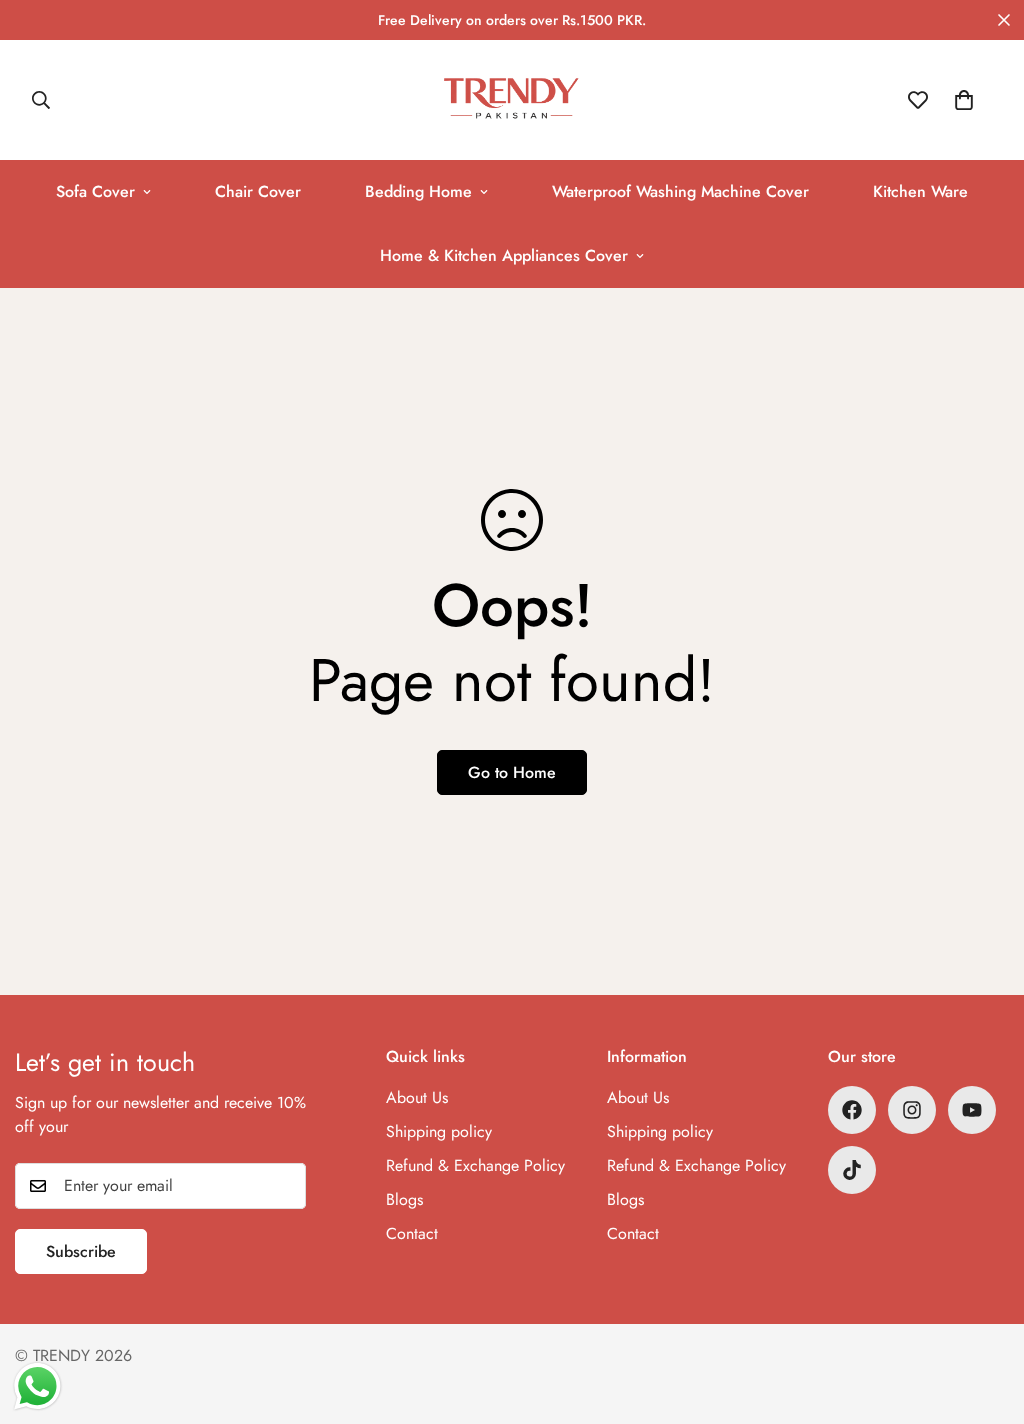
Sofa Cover (95, 191)
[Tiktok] (852, 1170)
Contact (412, 1233)
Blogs (404, 1199)
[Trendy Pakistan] (511, 100)
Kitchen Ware (920, 191)
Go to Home (512, 772)
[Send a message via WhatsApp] (37, 1386)
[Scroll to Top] (985, 1315)
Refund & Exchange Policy (475, 1165)
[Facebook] (852, 1110)
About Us (417, 1097)
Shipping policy (439, 1131)
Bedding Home (418, 191)
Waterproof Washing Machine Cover (680, 191)
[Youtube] (972, 1110)
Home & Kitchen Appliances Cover (504, 255)
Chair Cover (258, 191)
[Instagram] (912, 1110)
